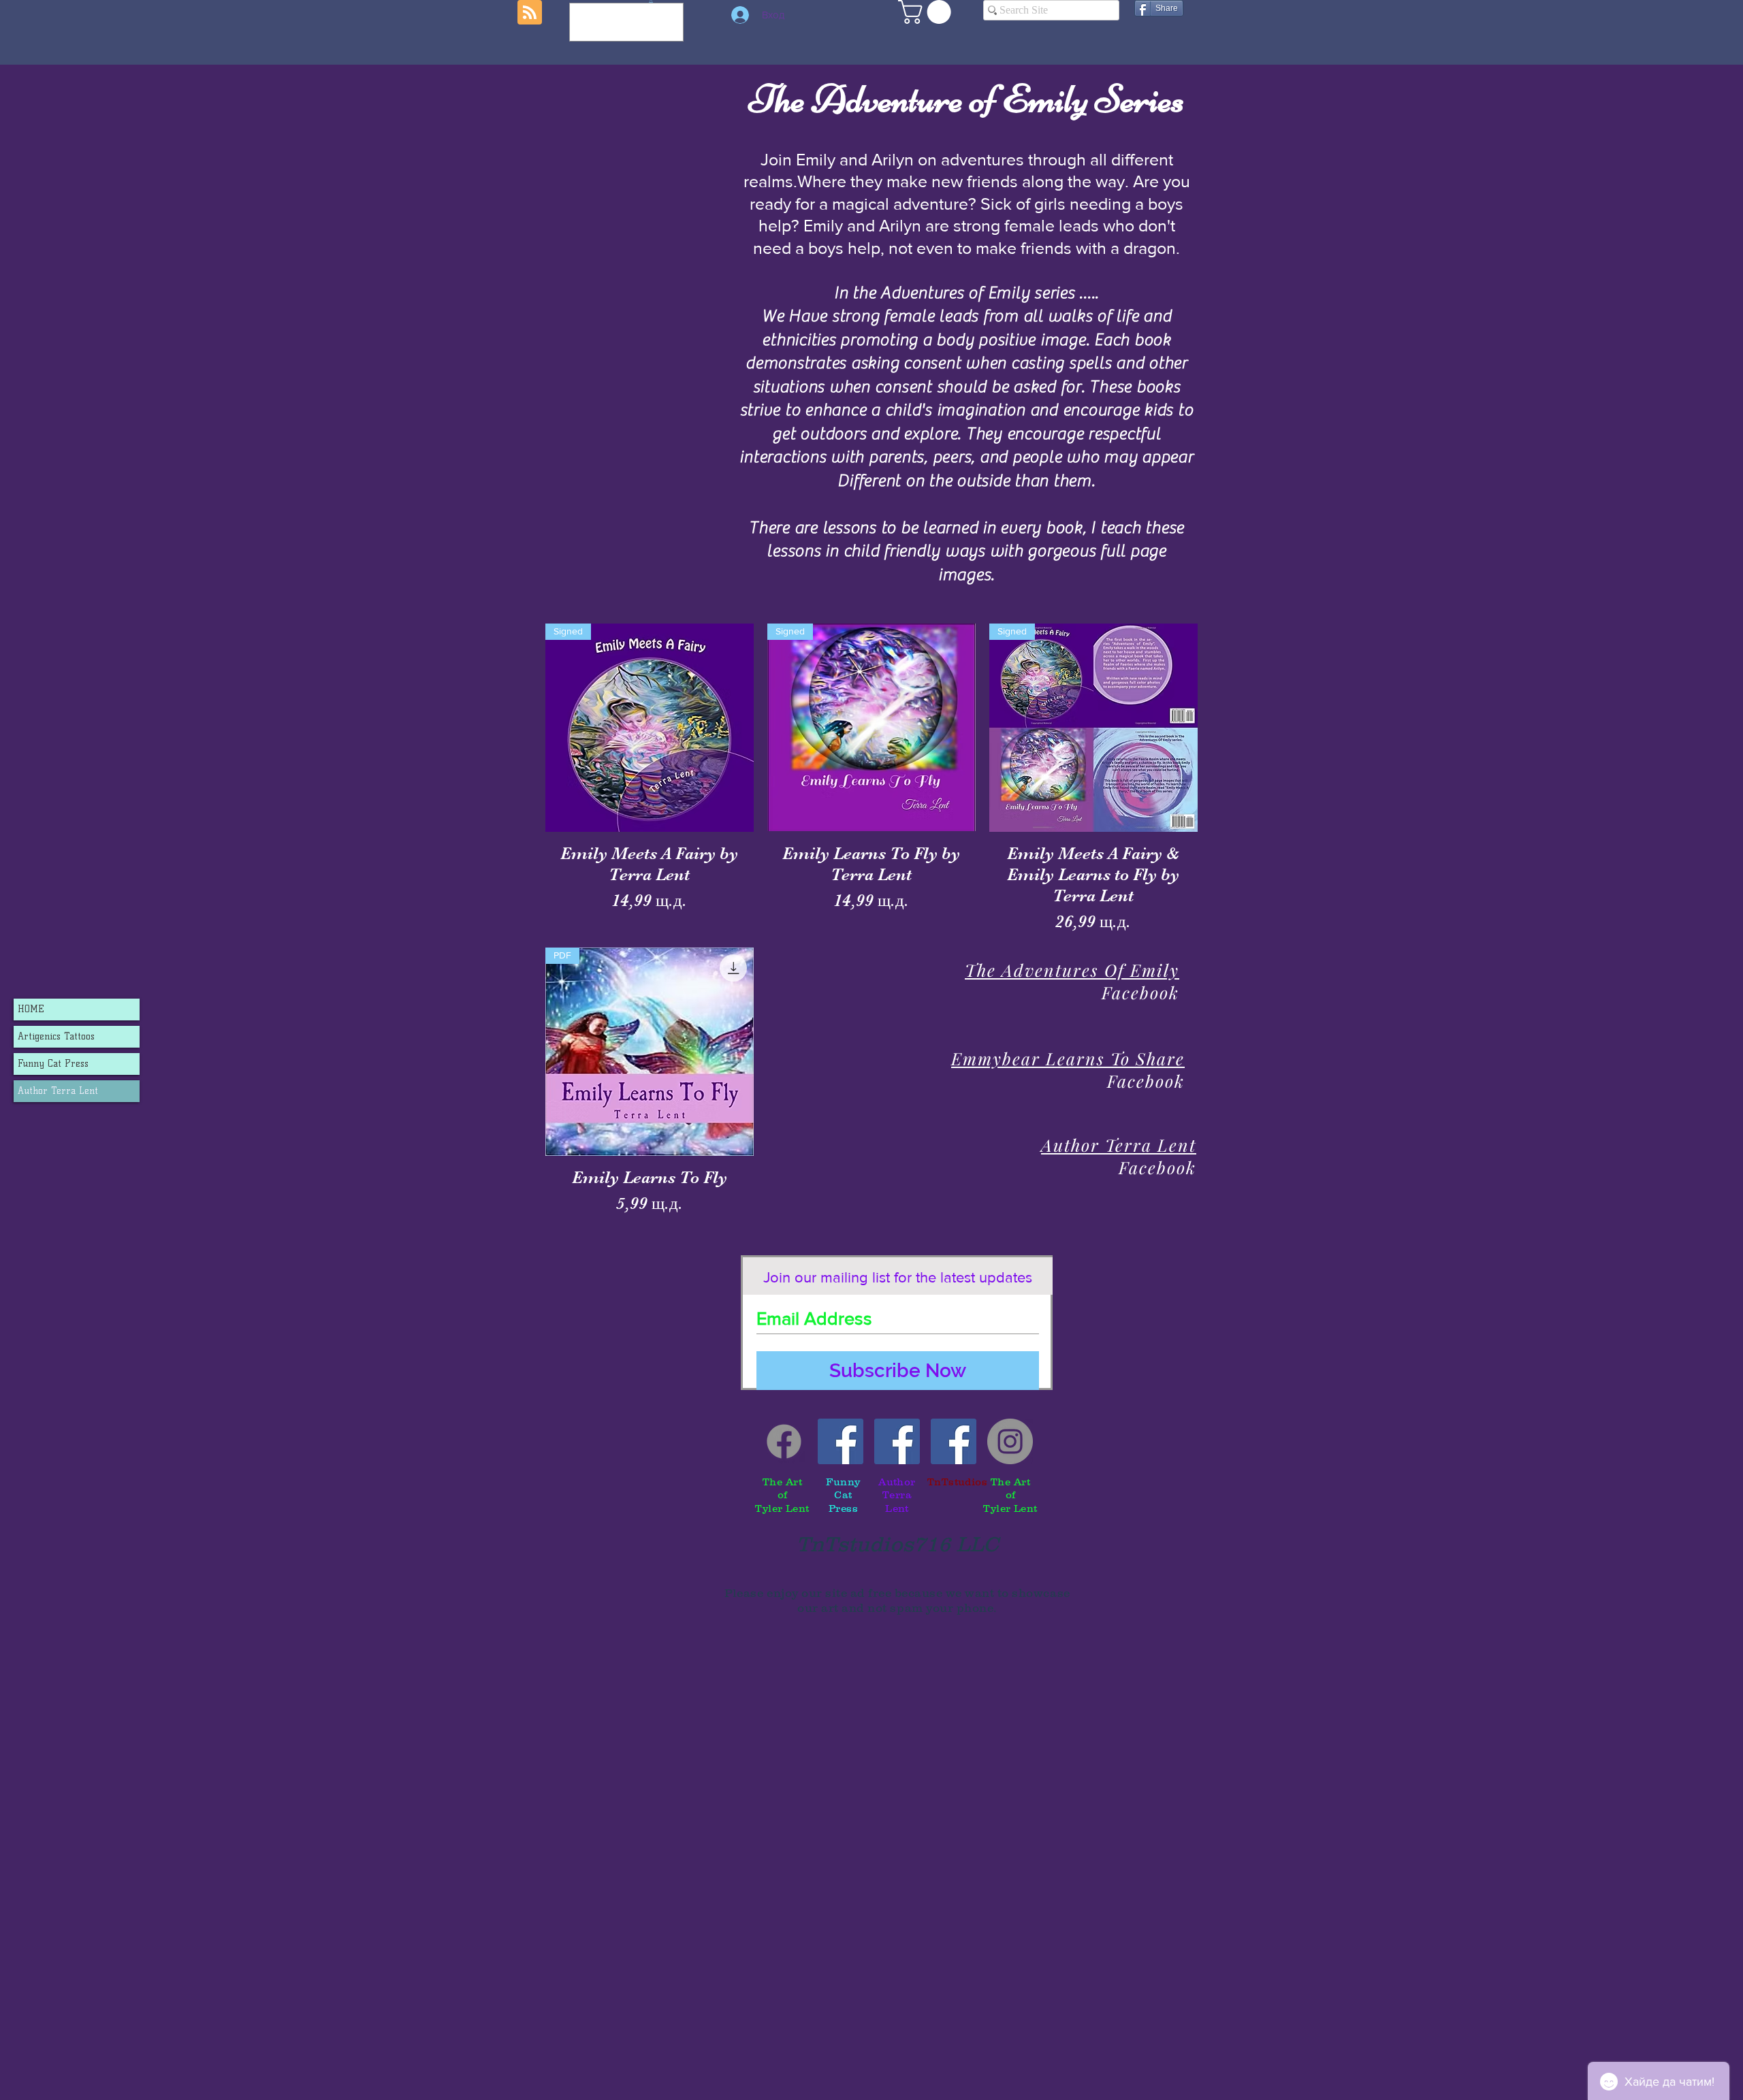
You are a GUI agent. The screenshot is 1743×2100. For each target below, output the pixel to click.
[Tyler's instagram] (1010, 1441)
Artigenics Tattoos (56, 1036)
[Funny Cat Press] (841, 1441)
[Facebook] (784, 1441)
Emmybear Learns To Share (1068, 1058)
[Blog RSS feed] (530, 13)
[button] (927, 12)
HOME (31, 1009)
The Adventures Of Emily (1072, 970)
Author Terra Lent (58, 1091)
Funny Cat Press (53, 1064)
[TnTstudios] (954, 1441)
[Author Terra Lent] (897, 1441)
